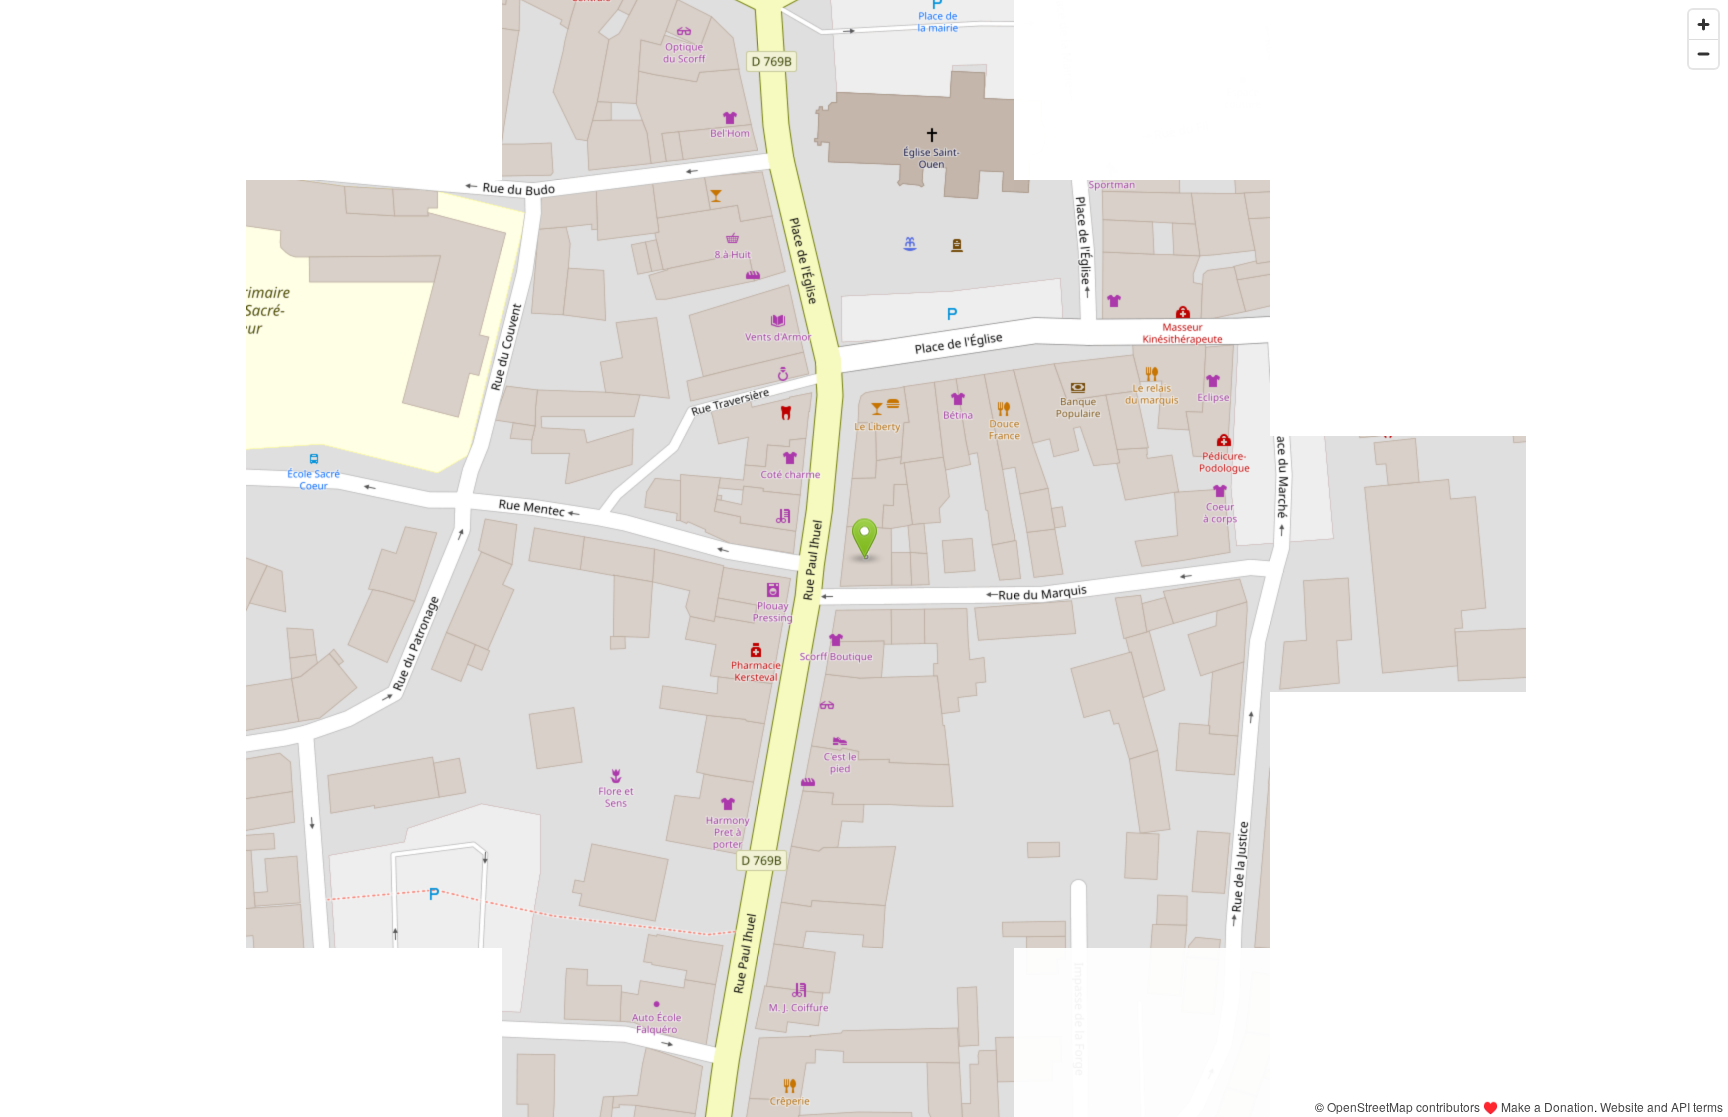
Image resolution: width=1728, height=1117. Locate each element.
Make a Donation (1547, 1106)
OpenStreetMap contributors (1403, 1106)
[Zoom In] (1703, 24)
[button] (864, 539)
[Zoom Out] (1703, 53)
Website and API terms (1661, 1106)
